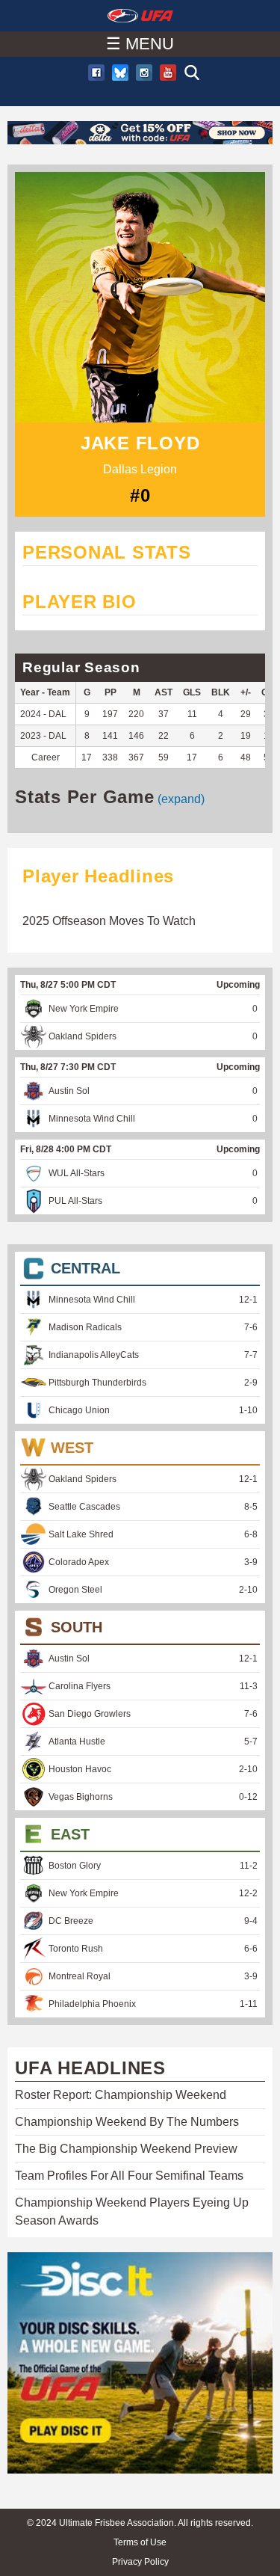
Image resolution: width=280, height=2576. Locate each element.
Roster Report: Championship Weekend (121, 2095)
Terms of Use (140, 2542)
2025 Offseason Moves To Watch (109, 921)
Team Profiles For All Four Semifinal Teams (129, 2176)
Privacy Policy (140, 2562)
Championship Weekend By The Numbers (127, 2122)
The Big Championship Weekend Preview (126, 2149)
